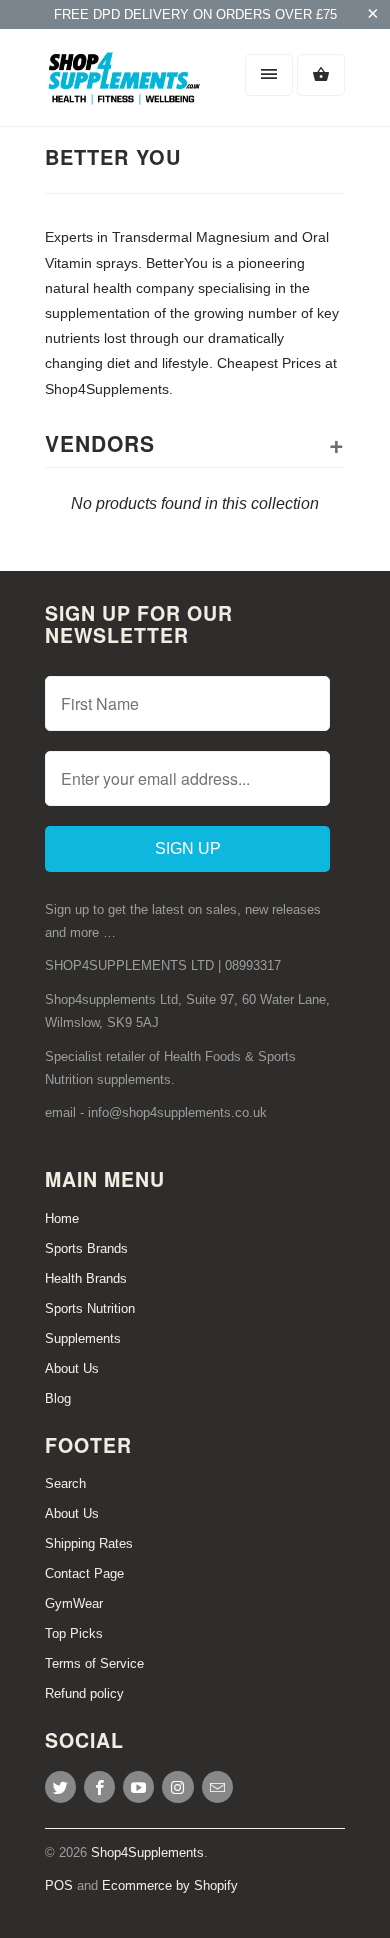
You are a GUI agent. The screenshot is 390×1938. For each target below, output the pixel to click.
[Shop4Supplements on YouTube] (138, 1787)
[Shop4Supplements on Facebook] (99, 1787)
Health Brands (86, 1278)
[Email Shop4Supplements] (217, 1787)
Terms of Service (94, 1663)
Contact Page (84, 1573)
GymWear (74, 1603)
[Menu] (269, 75)
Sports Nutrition (90, 1308)
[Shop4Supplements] (125, 85)
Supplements (83, 1338)
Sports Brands (86, 1248)
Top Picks (74, 1633)
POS (59, 1885)
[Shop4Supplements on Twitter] (60, 1787)
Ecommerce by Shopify (170, 1885)
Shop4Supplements (147, 1852)
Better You (113, 156)
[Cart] (321, 75)
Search (65, 1483)
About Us (72, 1368)
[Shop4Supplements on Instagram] (177, 1787)
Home (62, 1218)
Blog (58, 1398)
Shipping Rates (89, 1543)
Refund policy (84, 1693)
